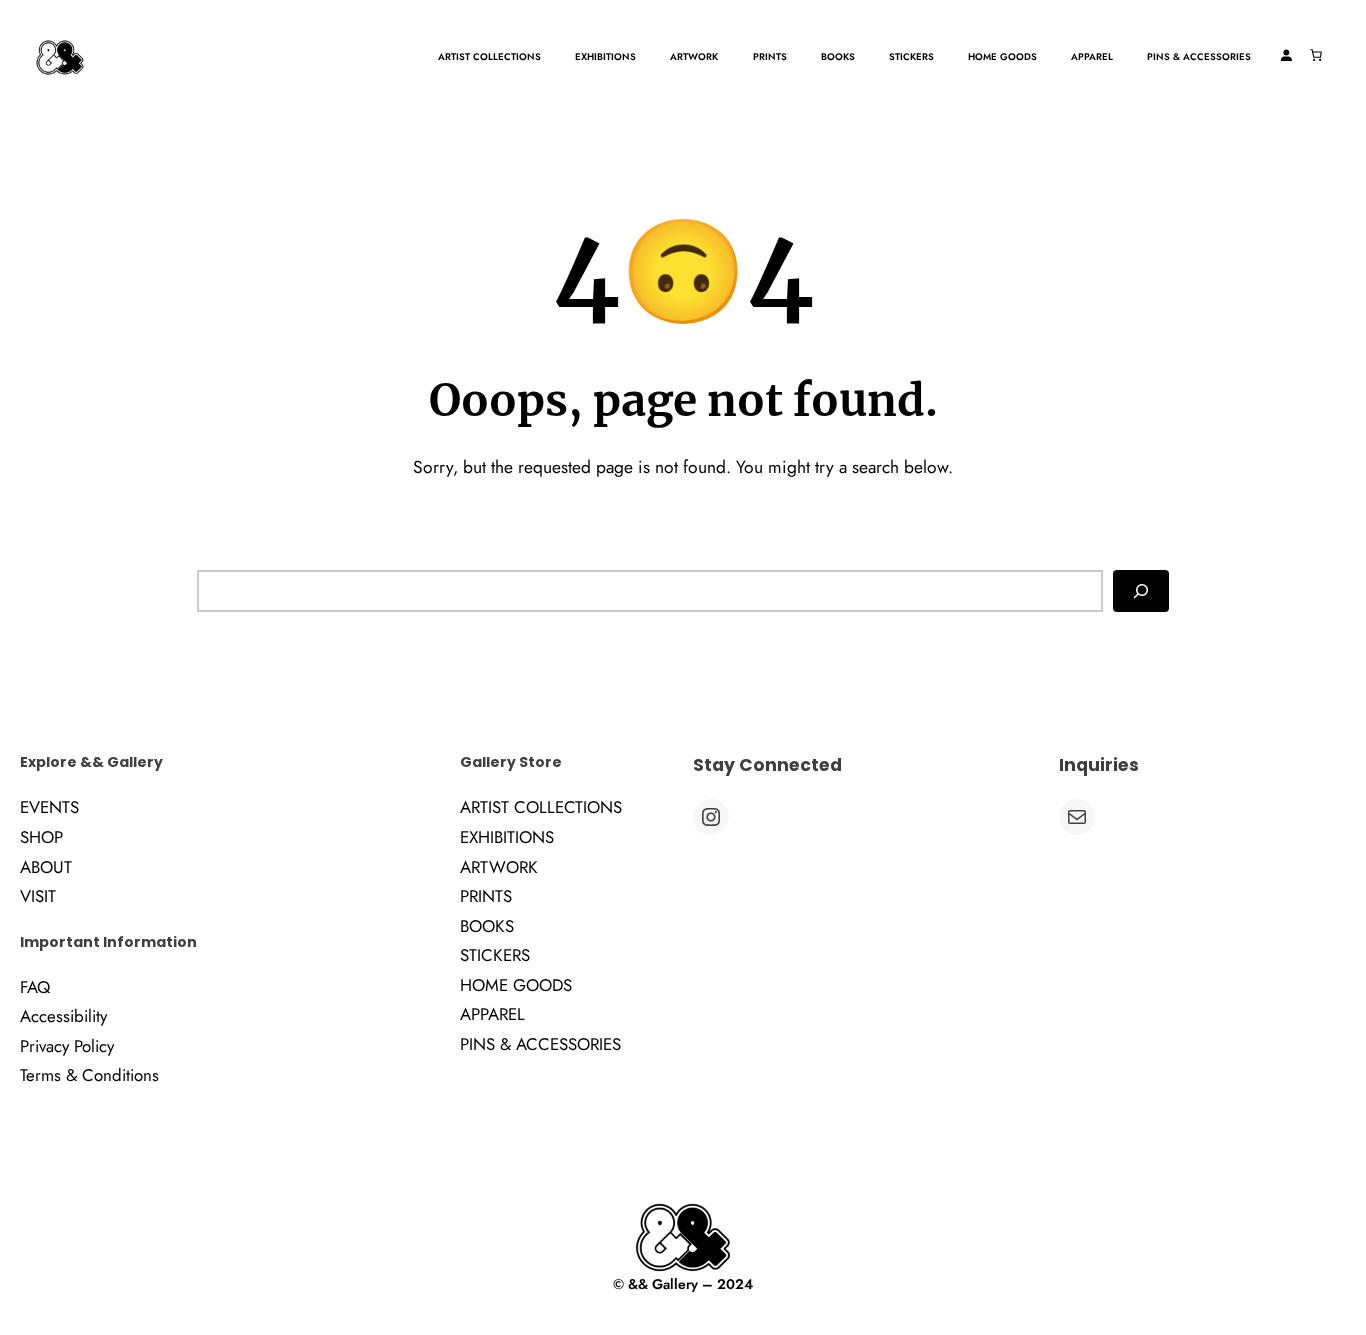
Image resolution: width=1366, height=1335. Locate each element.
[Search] (1141, 591)
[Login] (1286, 55)
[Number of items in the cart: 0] (1316, 55)
